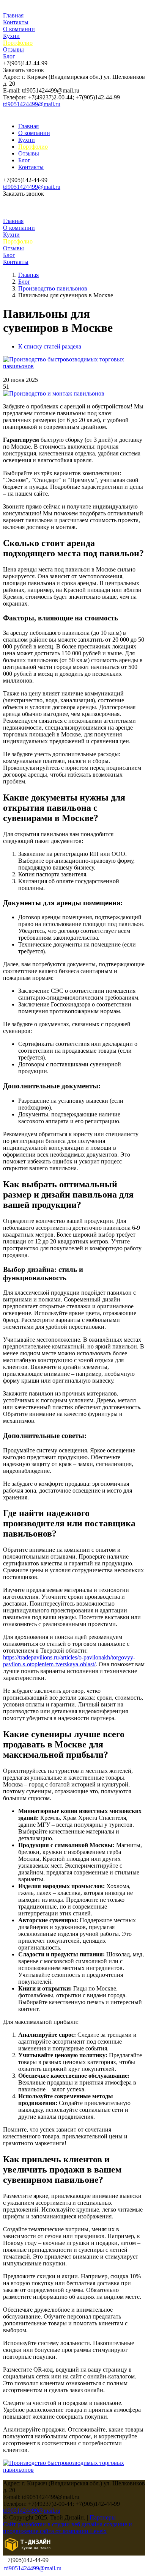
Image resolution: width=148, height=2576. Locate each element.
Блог (9, 56)
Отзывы (13, 49)
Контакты (16, 22)
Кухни (11, 36)
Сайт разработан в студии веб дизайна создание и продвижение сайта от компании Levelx (68, 2528)
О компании (19, 29)
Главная (13, 15)
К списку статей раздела (50, 346)
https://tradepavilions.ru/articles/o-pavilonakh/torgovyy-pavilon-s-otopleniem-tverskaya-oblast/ (69, 1661)
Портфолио (18, 43)
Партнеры (103, 2517)
